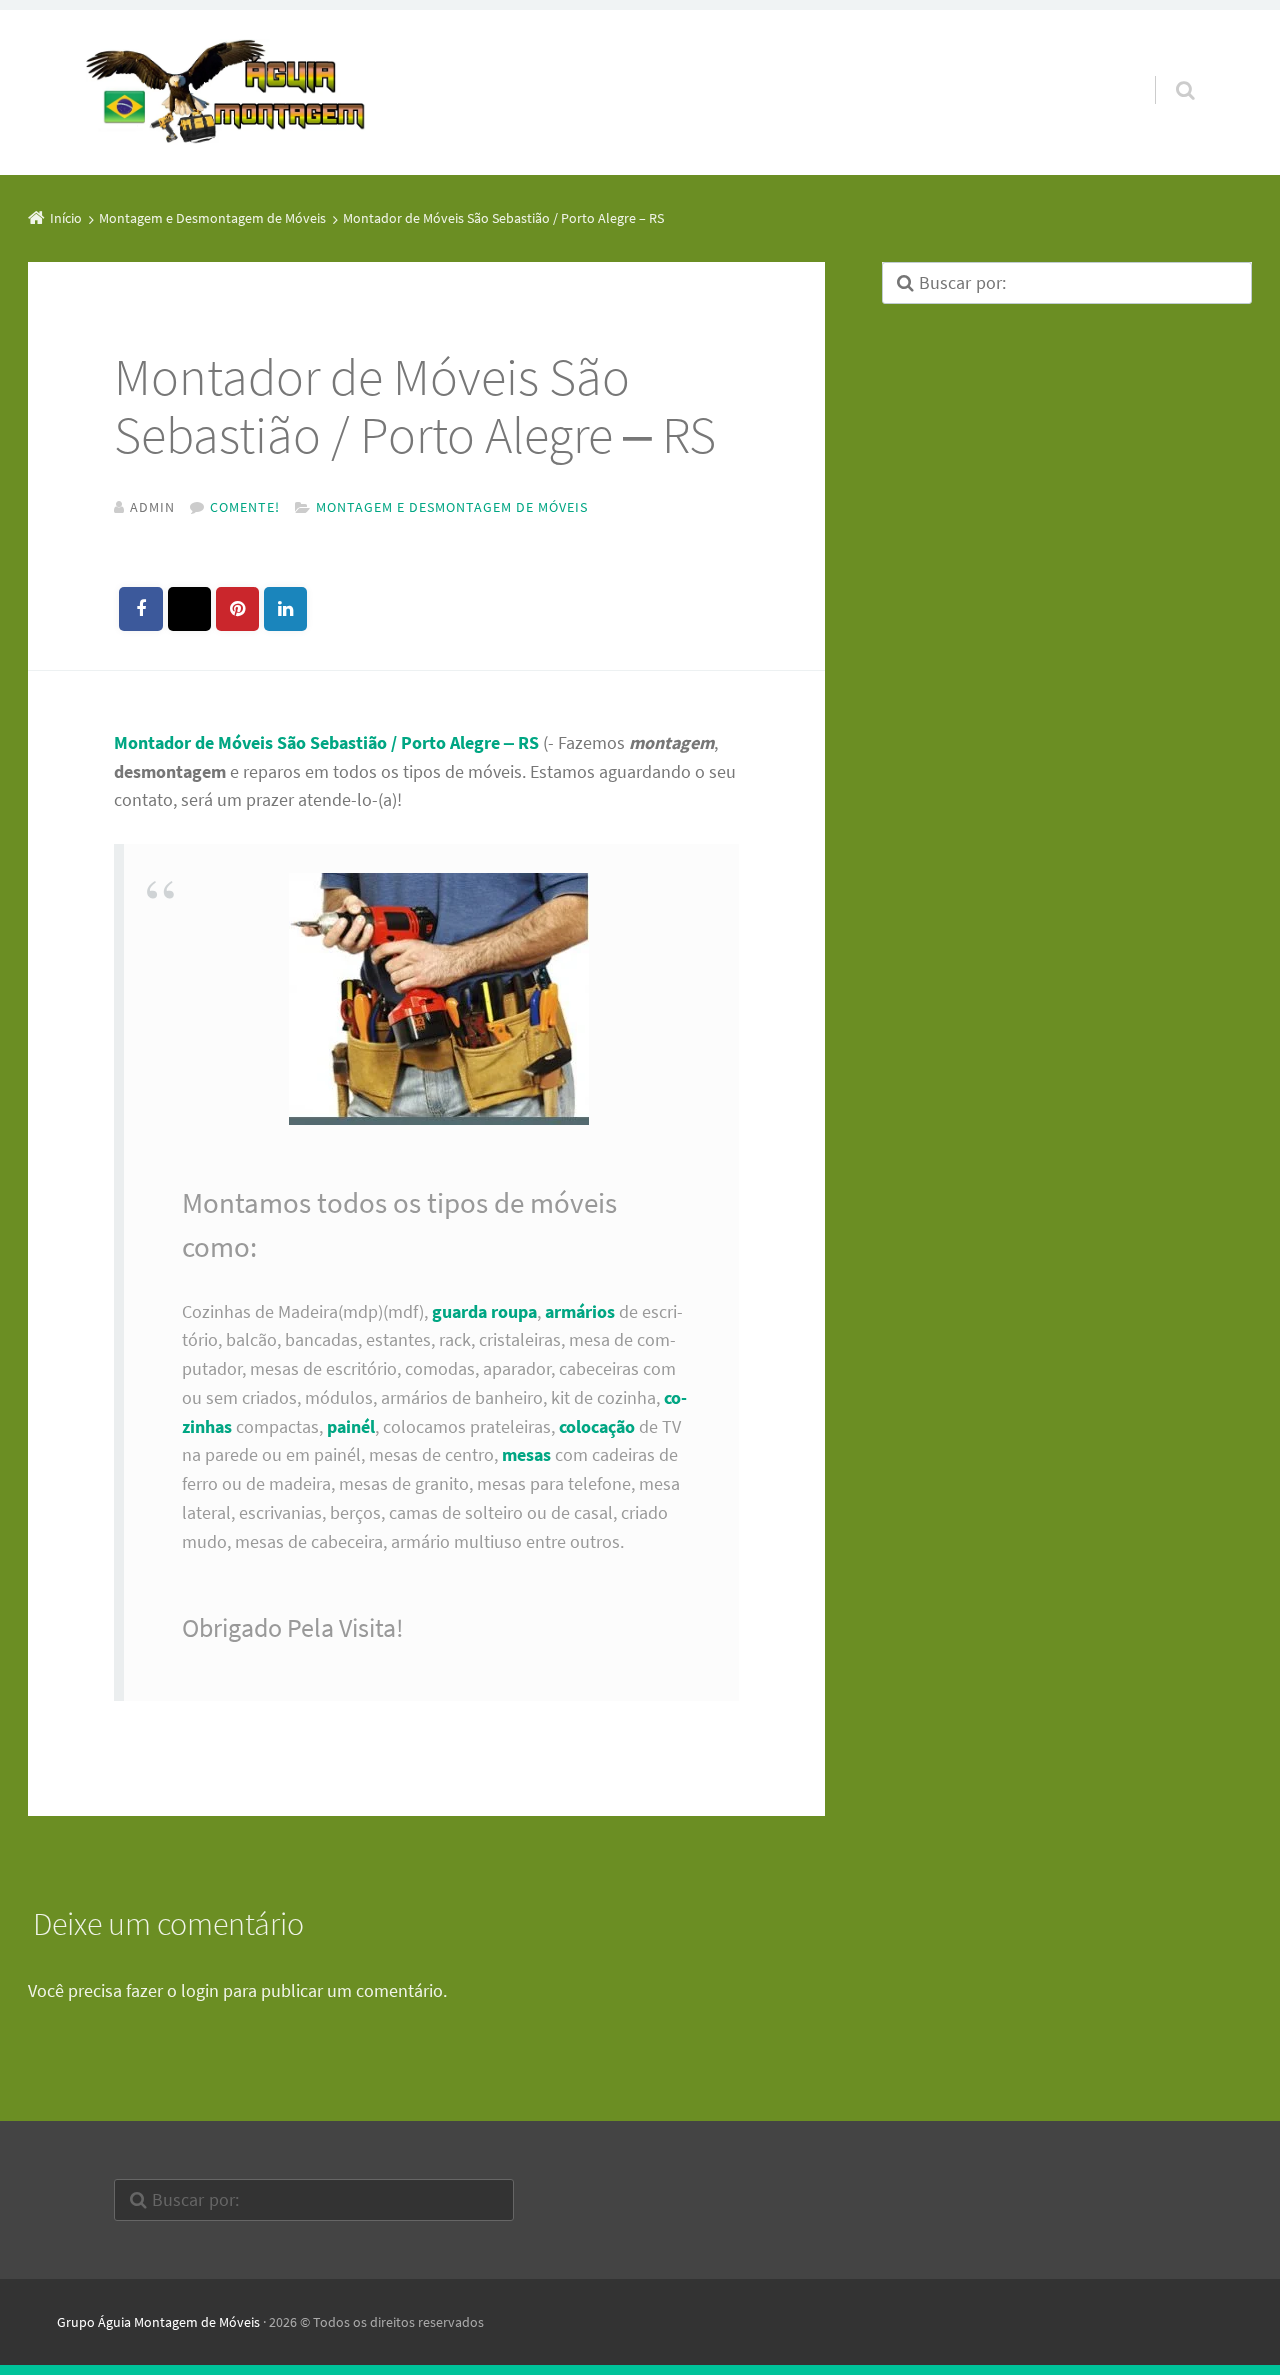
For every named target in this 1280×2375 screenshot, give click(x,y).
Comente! (245, 507)
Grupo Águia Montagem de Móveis (158, 2322)
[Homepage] (226, 93)
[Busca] (1166, 70)
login (200, 1990)
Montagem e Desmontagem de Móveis (452, 507)
